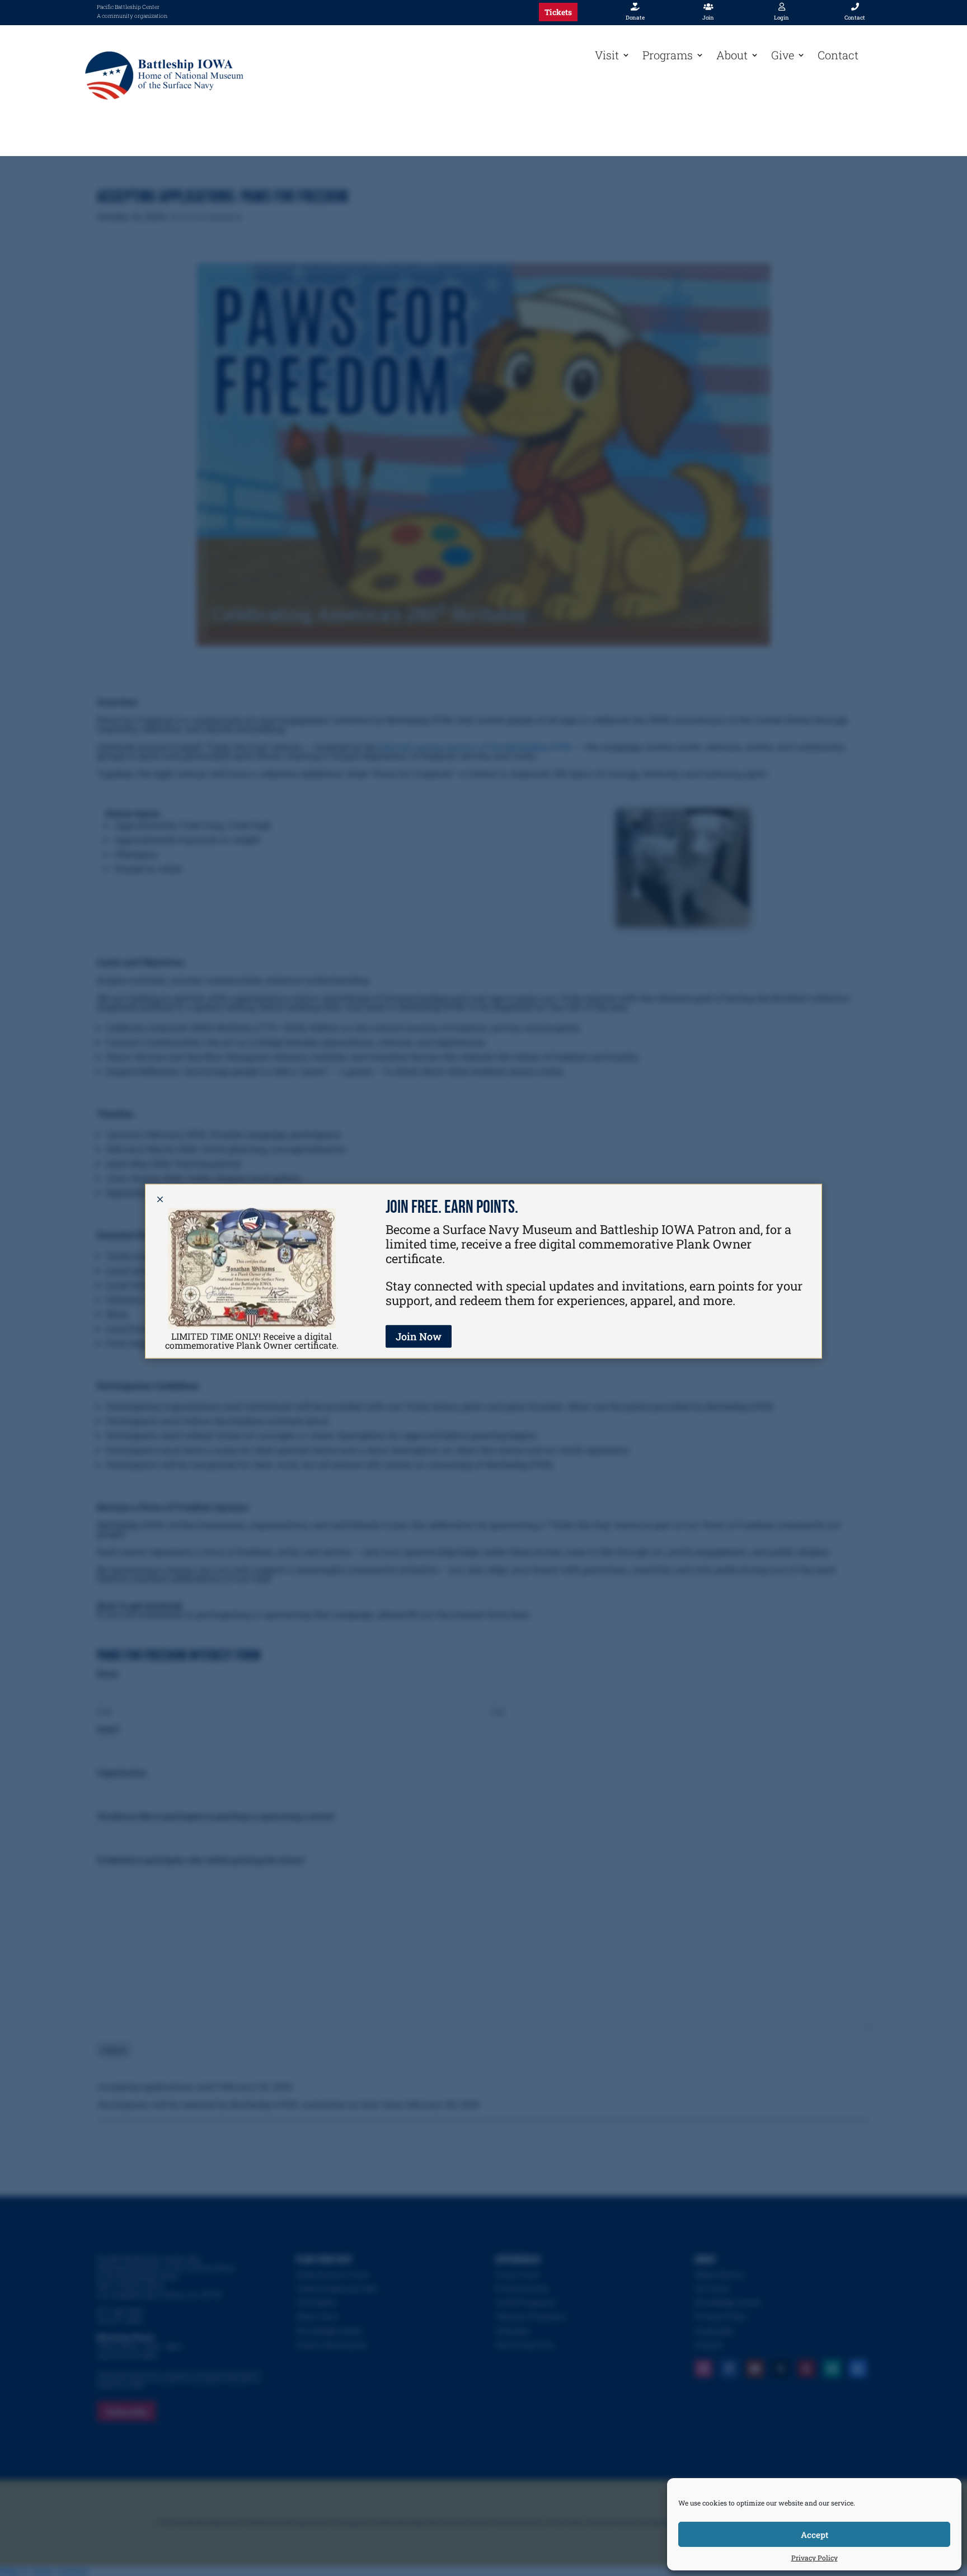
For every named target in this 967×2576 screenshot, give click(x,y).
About (732, 55)
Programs (668, 55)
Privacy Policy (815, 2558)
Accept (815, 2535)
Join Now (419, 1336)
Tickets (558, 12)
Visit (607, 55)
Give (783, 55)
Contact (838, 55)
